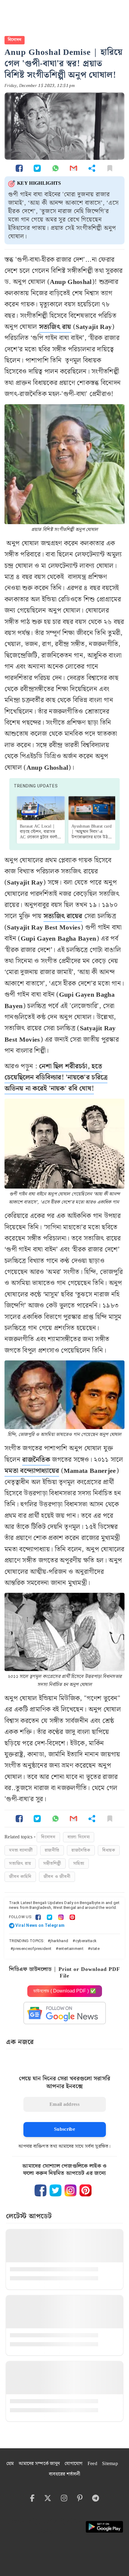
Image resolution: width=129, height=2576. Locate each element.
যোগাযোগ (73, 2464)
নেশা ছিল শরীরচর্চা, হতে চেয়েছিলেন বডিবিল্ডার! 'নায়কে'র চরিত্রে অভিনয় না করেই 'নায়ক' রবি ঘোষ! (56, 1078)
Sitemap (110, 2464)
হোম (10, 2464)
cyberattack (86, 1941)
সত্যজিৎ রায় (55, 327)
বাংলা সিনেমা (79, 1837)
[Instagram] (61, 1917)
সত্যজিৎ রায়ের (63, 916)
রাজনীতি (52, 1850)
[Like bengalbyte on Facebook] (40, 2190)
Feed (92, 2464)
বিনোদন (15, 40)
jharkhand (59, 1941)
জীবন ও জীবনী (57, 1877)
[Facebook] (38, 1917)
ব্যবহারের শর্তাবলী (64, 2474)
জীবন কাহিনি (20, 1877)
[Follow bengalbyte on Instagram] (70, 2190)
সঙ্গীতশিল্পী (52, 1864)
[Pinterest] (72, 1917)
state (95, 1949)
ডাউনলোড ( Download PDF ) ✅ (65, 1991)
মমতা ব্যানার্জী (21, 1850)
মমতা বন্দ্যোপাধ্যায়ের (32, 1471)
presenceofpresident (32, 1949)
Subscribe (64, 2129)
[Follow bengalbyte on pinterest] (85, 2190)
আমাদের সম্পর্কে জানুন (39, 2464)
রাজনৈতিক (36, 1460)
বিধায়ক (109, 1850)
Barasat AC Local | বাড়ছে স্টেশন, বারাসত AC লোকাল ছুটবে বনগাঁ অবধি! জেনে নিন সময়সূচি (40, 834)
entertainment (71, 1949)
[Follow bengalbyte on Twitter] (55, 2190)
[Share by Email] (73, 168)
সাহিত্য (79, 1864)
